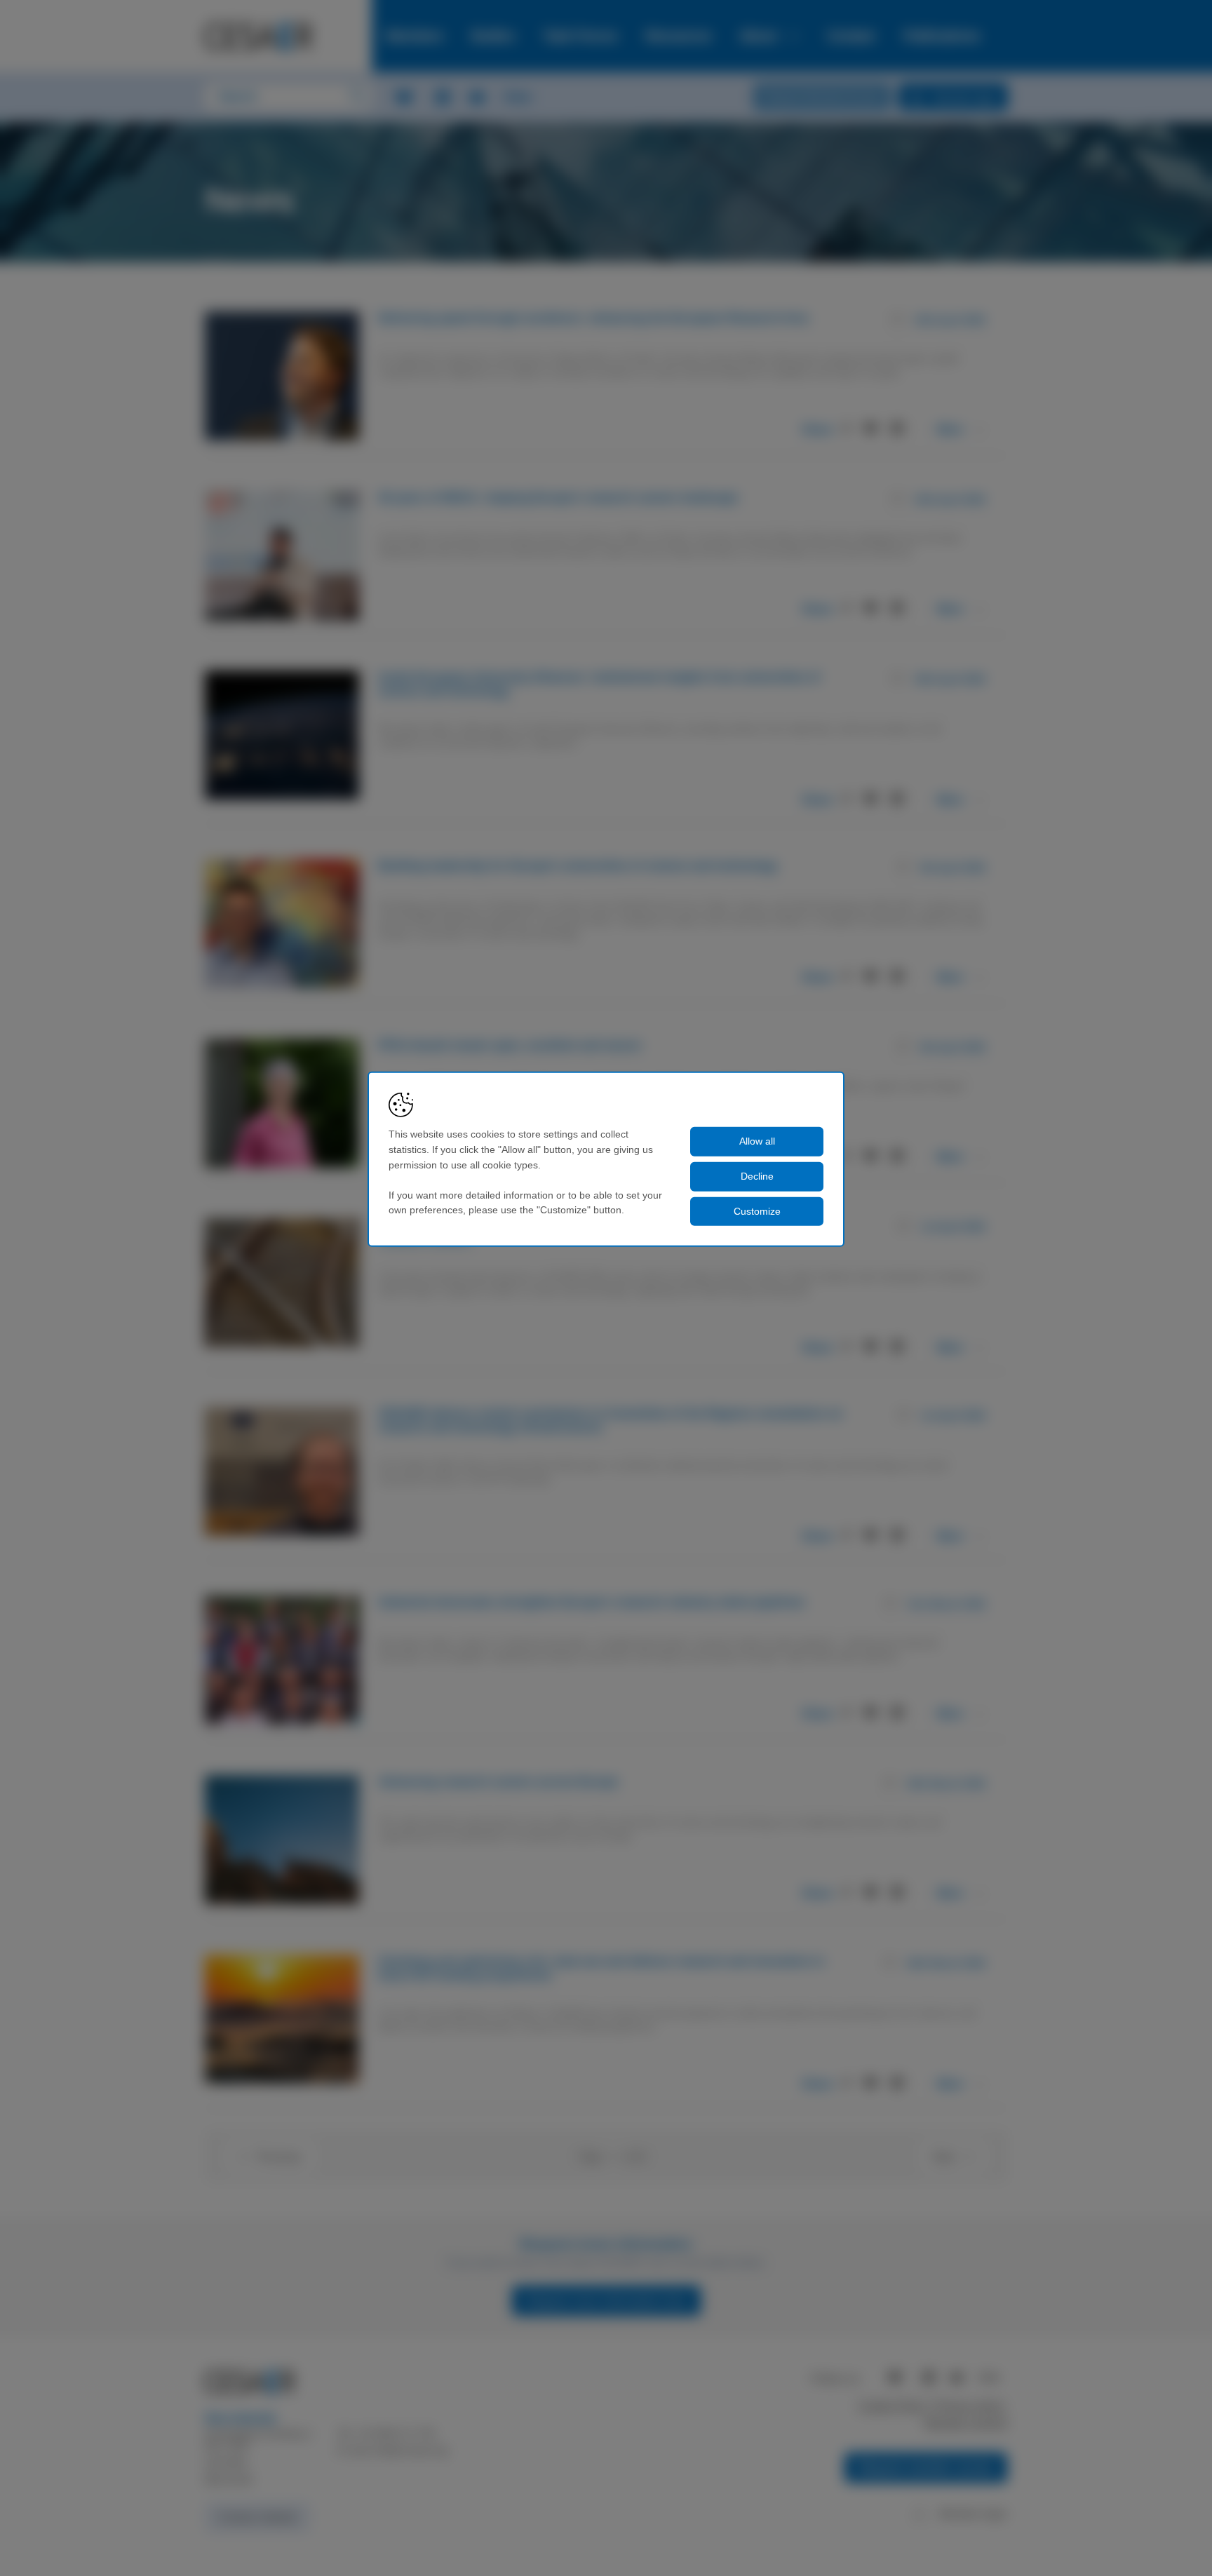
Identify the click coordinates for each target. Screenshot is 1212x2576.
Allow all (757, 1141)
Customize (757, 1211)
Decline (757, 1176)
